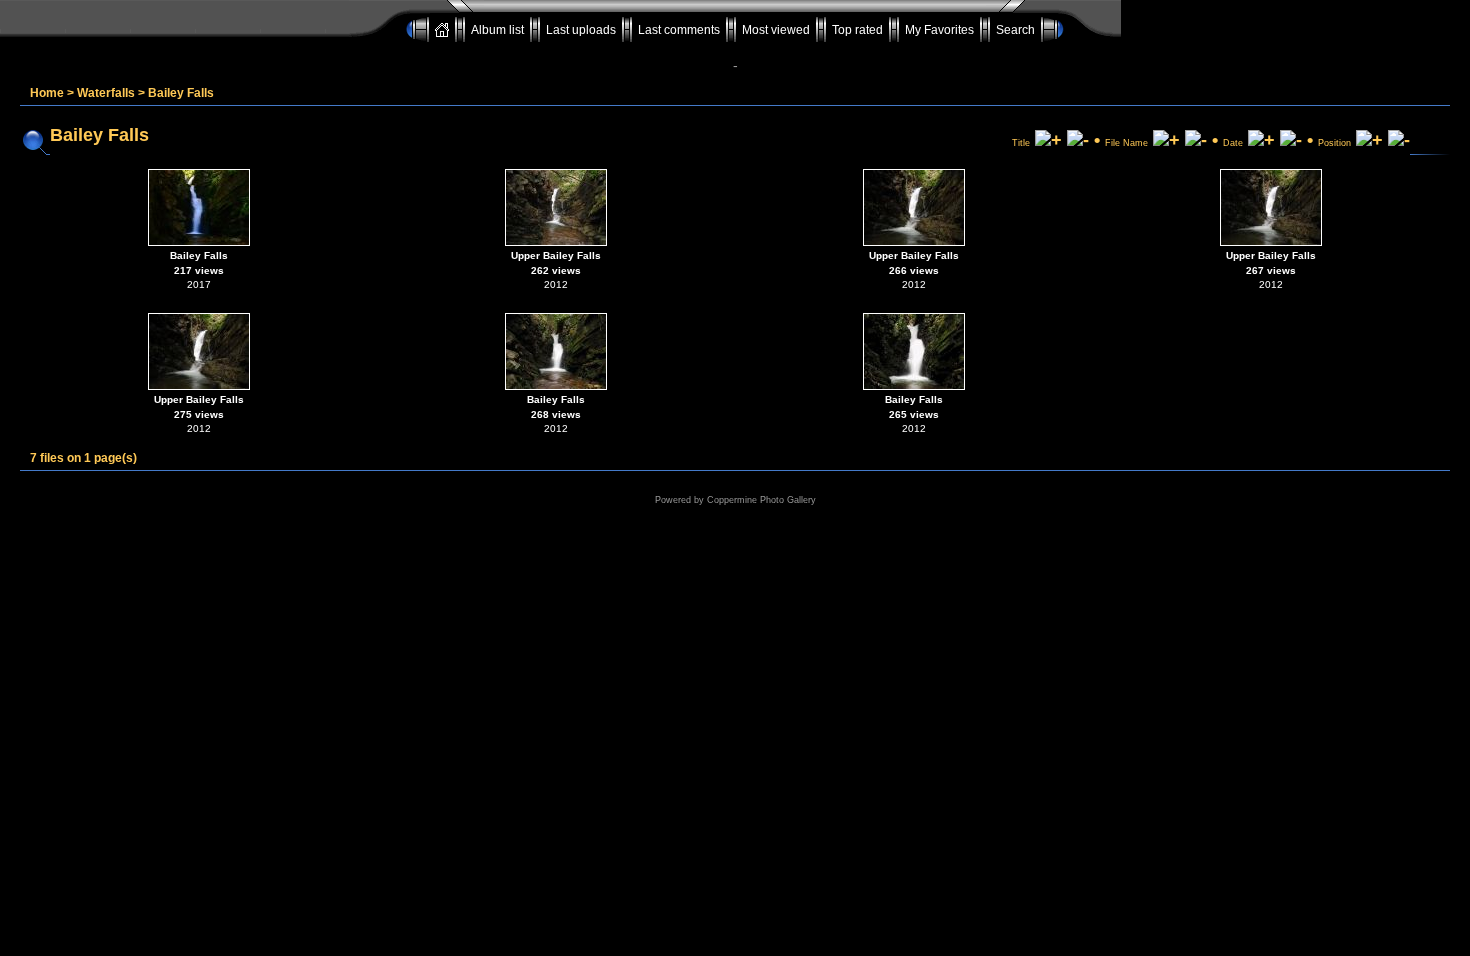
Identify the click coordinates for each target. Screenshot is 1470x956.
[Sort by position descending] (1399, 140)
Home (47, 93)
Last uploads (581, 30)
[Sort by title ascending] (1048, 140)
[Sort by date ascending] (1261, 140)
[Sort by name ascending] (1166, 140)
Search (1015, 30)
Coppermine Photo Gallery (761, 500)
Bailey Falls (181, 93)
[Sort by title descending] (1078, 140)
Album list (497, 30)
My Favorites (939, 30)
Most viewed (776, 30)
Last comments (679, 30)
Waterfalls (106, 93)
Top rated (857, 30)
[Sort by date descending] (1291, 140)
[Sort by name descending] (1196, 140)
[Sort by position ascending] (1369, 140)
